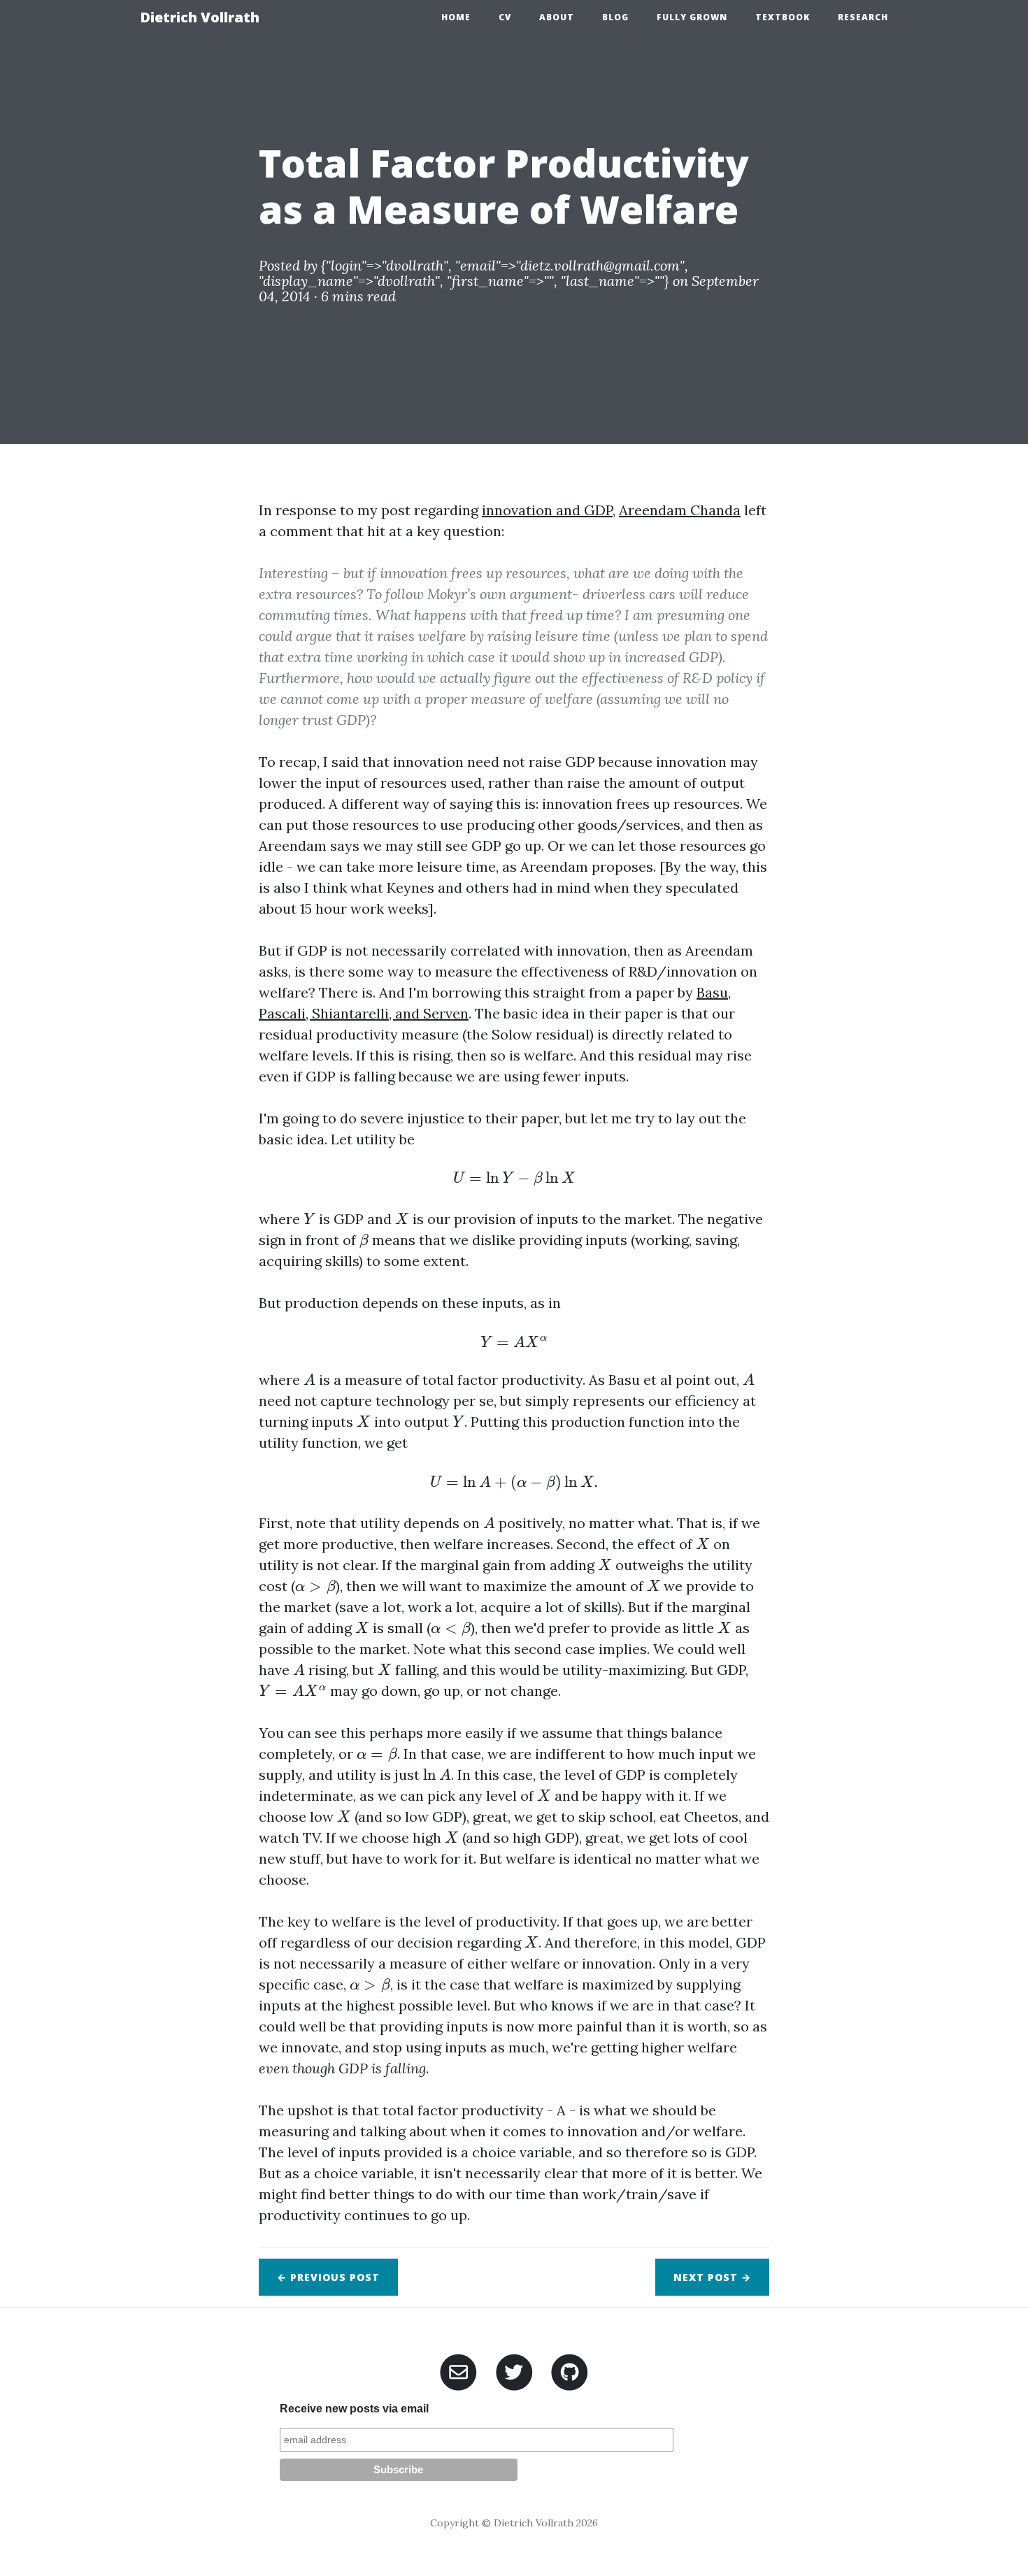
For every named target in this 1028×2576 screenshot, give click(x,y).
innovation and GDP (547, 510)
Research (863, 17)
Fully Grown (692, 17)
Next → (712, 2277)
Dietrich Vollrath (200, 17)
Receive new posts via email (354, 2409)
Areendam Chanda (680, 510)
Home (456, 17)
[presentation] (514, 1179)
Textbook (783, 17)
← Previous (328, 2277)
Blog (615, 17)
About (557, 17)
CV (505, 17)
